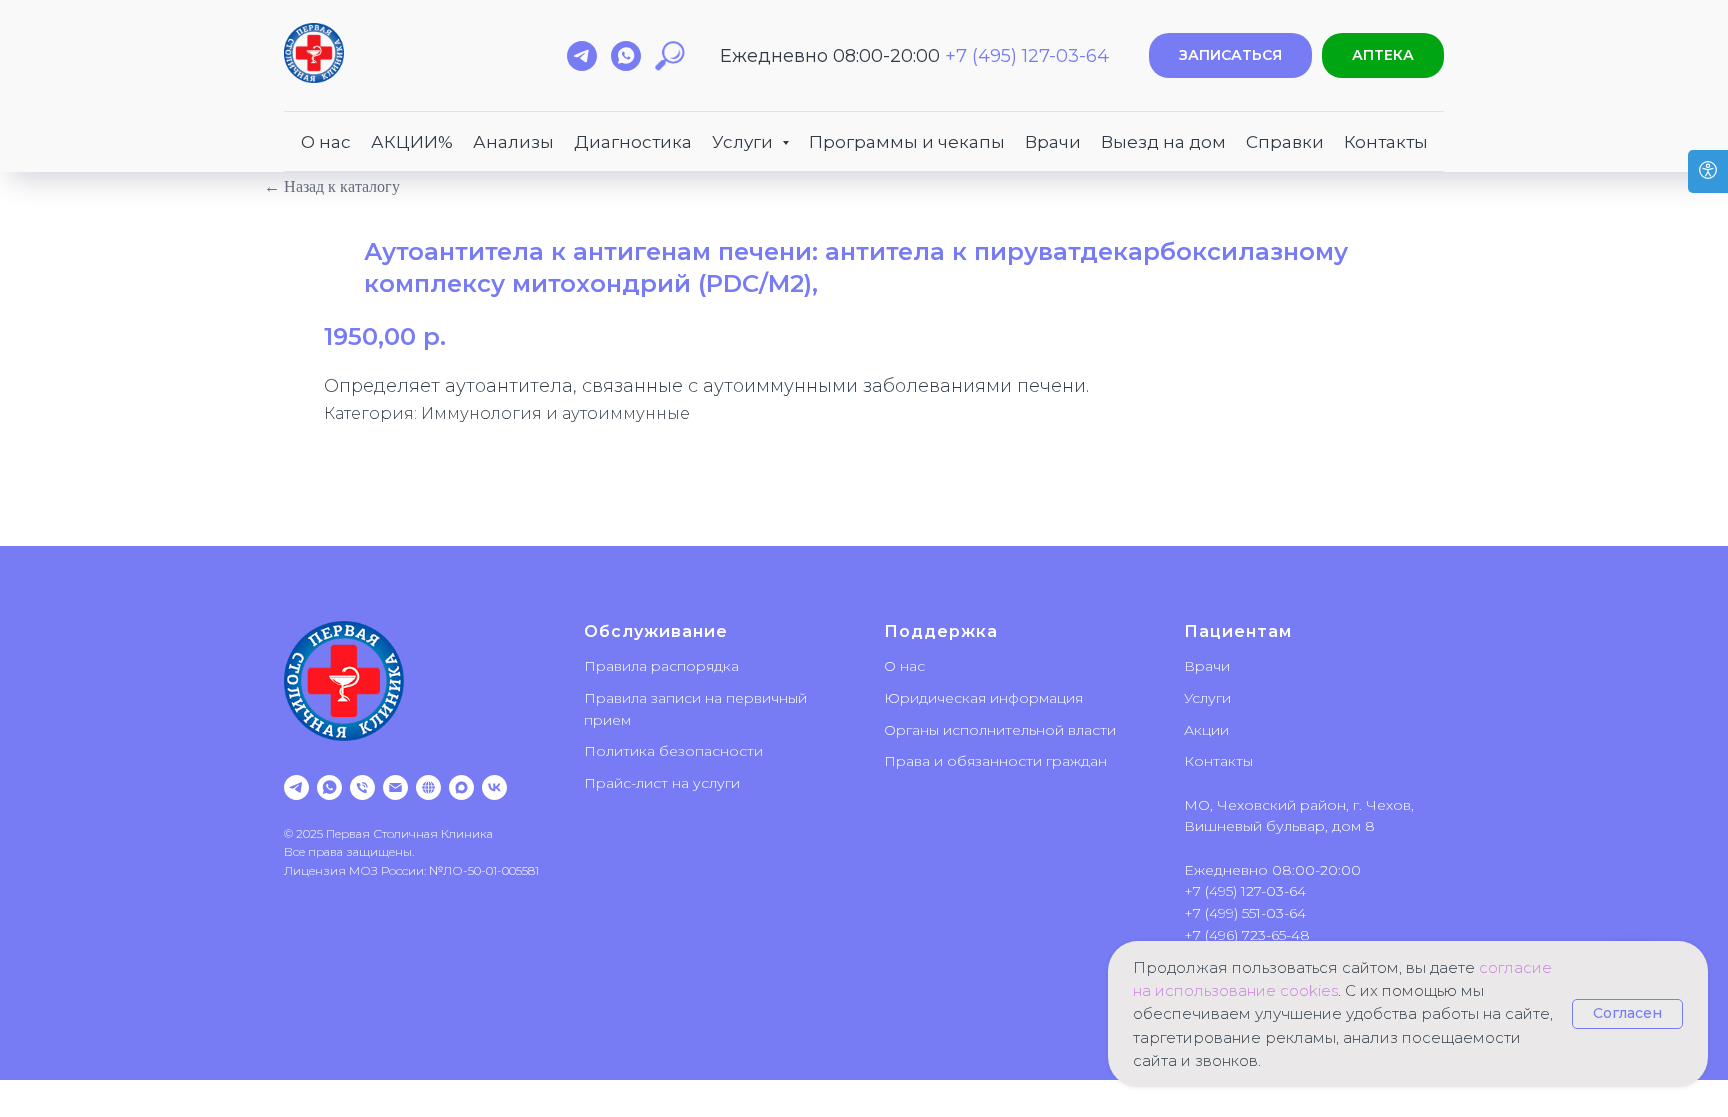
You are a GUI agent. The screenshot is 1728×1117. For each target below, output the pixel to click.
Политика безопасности (673, 751)
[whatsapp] (626, 56)
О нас (326, 142)
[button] (1230, 55)
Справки (1285, 142)
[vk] (494, 787)
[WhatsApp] (329, 787)
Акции (1206, 730)
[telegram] (582, 56)
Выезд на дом (1163, 142)
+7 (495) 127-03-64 (1027, 56)
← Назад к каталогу (332, 186)
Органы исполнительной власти (1000, 730)
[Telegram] (296, 787)
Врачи (1053, 142)
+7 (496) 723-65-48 (1247, 935)
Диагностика (633, 142)
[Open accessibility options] (1708, 171)
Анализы (513, 142)
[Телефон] (362, 787)
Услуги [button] (744, 142)
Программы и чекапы (907, 142)
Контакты (1386, 142)
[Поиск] (670, 56)
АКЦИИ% (412, 142)
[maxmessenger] (461, 787)
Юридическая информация (983, 698)
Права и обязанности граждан (995, 761)
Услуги (1207, 698)
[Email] (395, 787)
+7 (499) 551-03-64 (1245, 913)
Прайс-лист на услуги (662, 783)
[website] (428, 787)
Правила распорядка (661, 666)
